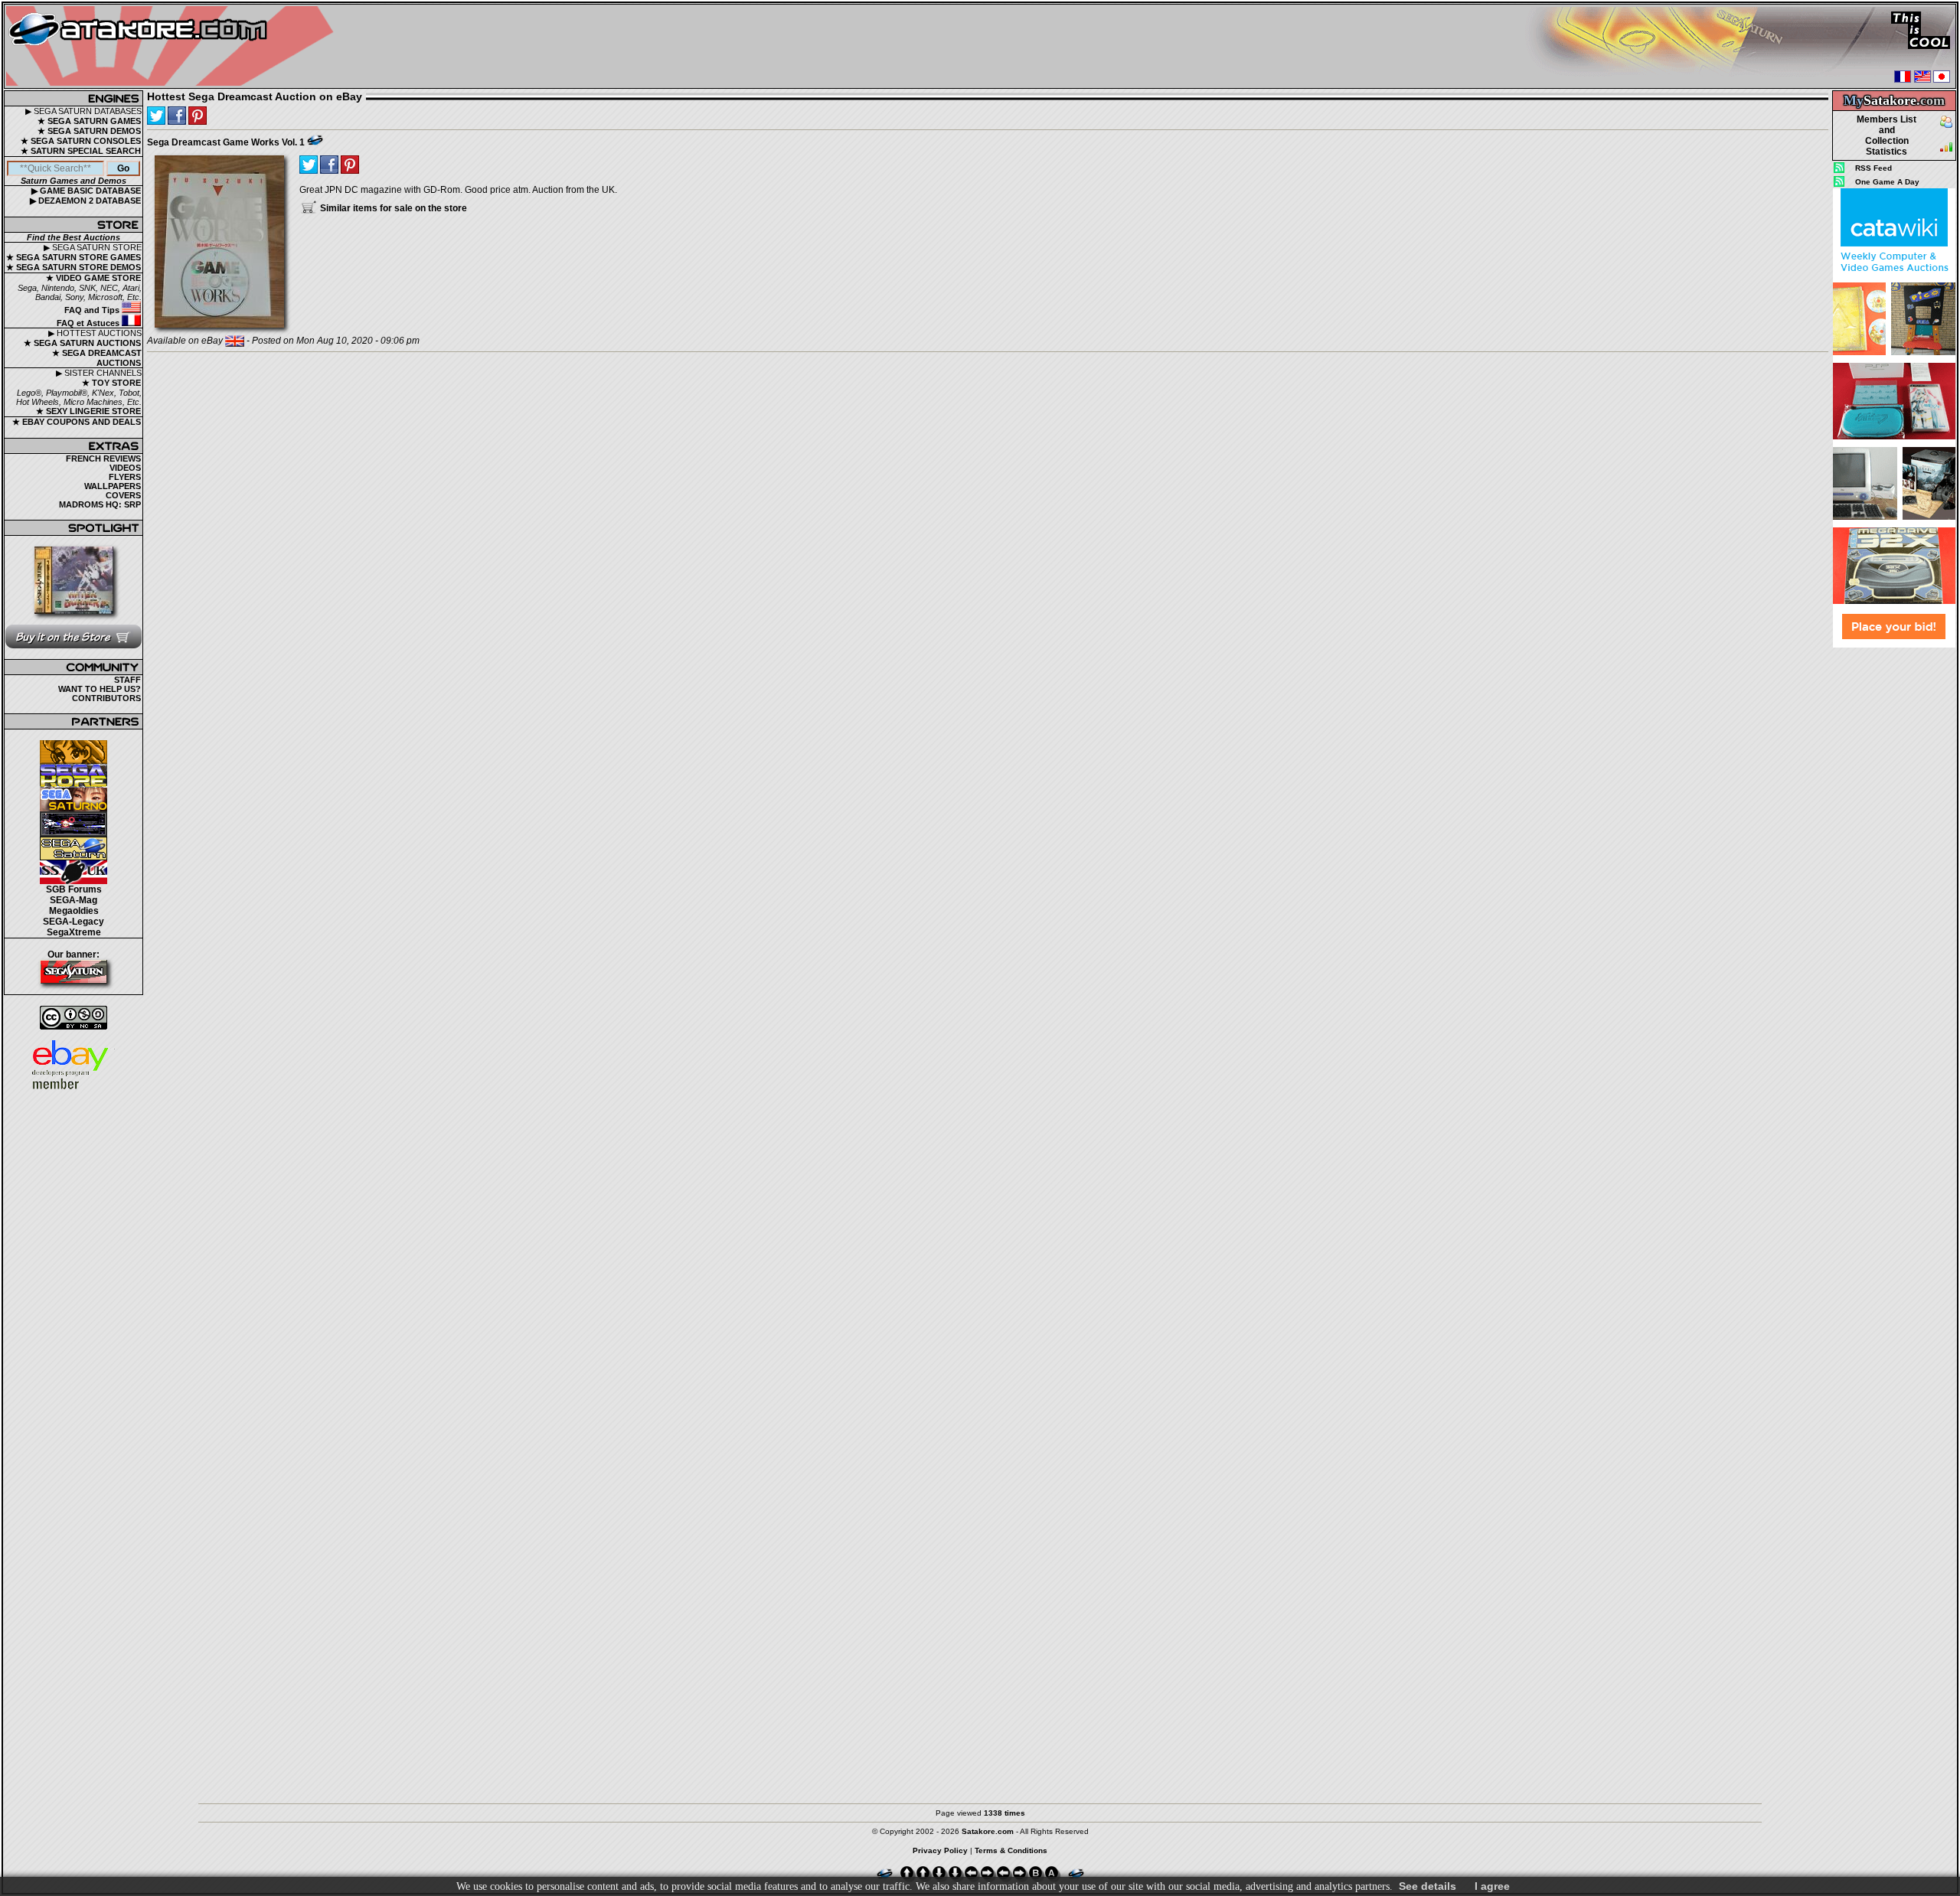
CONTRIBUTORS (106, 698)
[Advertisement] (1894, 879)
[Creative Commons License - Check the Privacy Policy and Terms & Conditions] (73, 1018)
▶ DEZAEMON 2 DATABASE (85, 201)
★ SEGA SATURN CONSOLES (81, 141)
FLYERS (125, 477)
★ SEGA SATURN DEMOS (89, 131)
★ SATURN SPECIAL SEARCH (81, 151)
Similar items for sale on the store (392, 208)
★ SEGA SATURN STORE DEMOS (73, 267)
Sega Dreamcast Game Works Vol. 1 (226, 142)
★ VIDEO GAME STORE (93, 278)
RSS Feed (1873, 168)
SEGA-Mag (73, 900)
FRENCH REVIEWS (103, 458)
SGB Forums (74, 889)
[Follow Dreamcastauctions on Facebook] (177, 116)
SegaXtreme (74, 932)
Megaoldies (74, 911)
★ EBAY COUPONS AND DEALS (77, 422)
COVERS (123, 495)
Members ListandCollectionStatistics (1886, 135)
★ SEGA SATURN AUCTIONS (82, 343)
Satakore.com (988, 1831)
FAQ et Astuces (89, 323)
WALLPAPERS (113, 486)
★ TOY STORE (111, 383)
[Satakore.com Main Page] (173, 46)
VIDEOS (125, 468)
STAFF (127, 680)
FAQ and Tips (93, 310)
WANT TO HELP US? (100, 689)
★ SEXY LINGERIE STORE (88, 411)
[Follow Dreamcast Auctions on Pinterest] (198, 116)
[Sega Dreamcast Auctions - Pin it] (315, 140)
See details (1428, 1886)
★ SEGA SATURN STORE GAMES (73, 257)
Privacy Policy (940, 1850)
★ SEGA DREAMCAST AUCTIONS (97, 358)
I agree (1492, 1886)
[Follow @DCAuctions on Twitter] (156, 116)
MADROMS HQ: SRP (100, 504)
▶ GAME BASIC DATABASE (86, 191)
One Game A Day (1887, 182)
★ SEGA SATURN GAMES (89, 121)
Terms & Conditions (1011, 1850)
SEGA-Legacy (73, 922)
